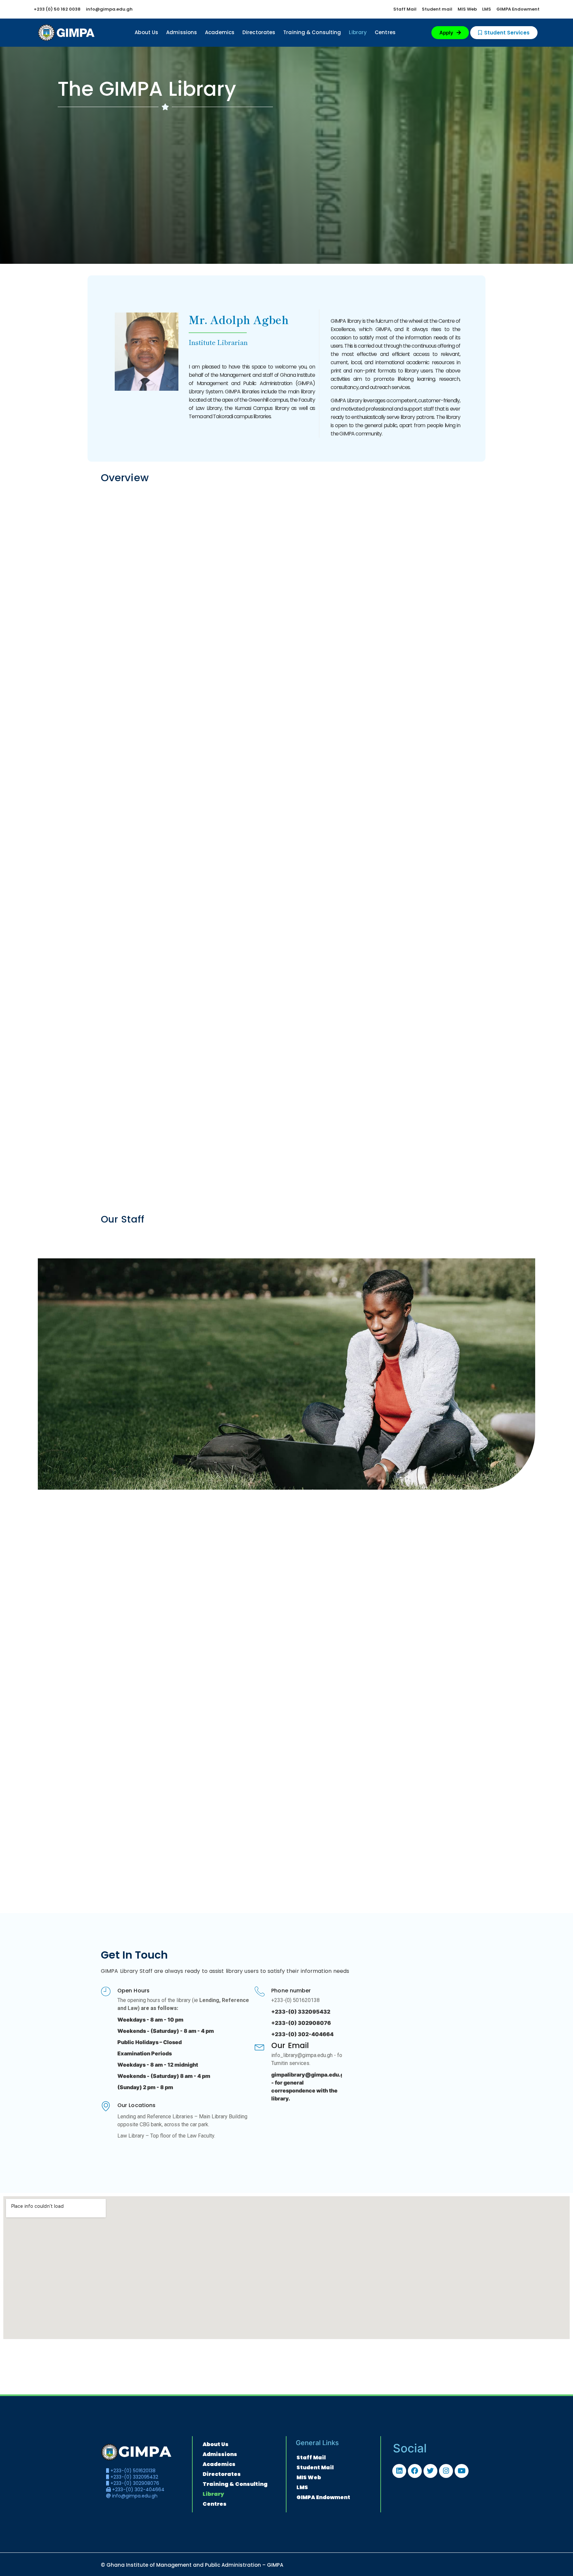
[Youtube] (462, 2471)
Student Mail (315, 2467)
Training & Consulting (312, 32)
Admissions (182, 32)
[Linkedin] (399, 2471)
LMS (302, 2487)
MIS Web (309, 2477)
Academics (220, 32)
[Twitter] (430, 2471)
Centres (385, 32)
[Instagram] (446, 2471)
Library (358, 32)
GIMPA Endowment (323, 2497)
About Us (146, 32)
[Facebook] (415, 2471)
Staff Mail (311, 2458)
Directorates (259, 32)
